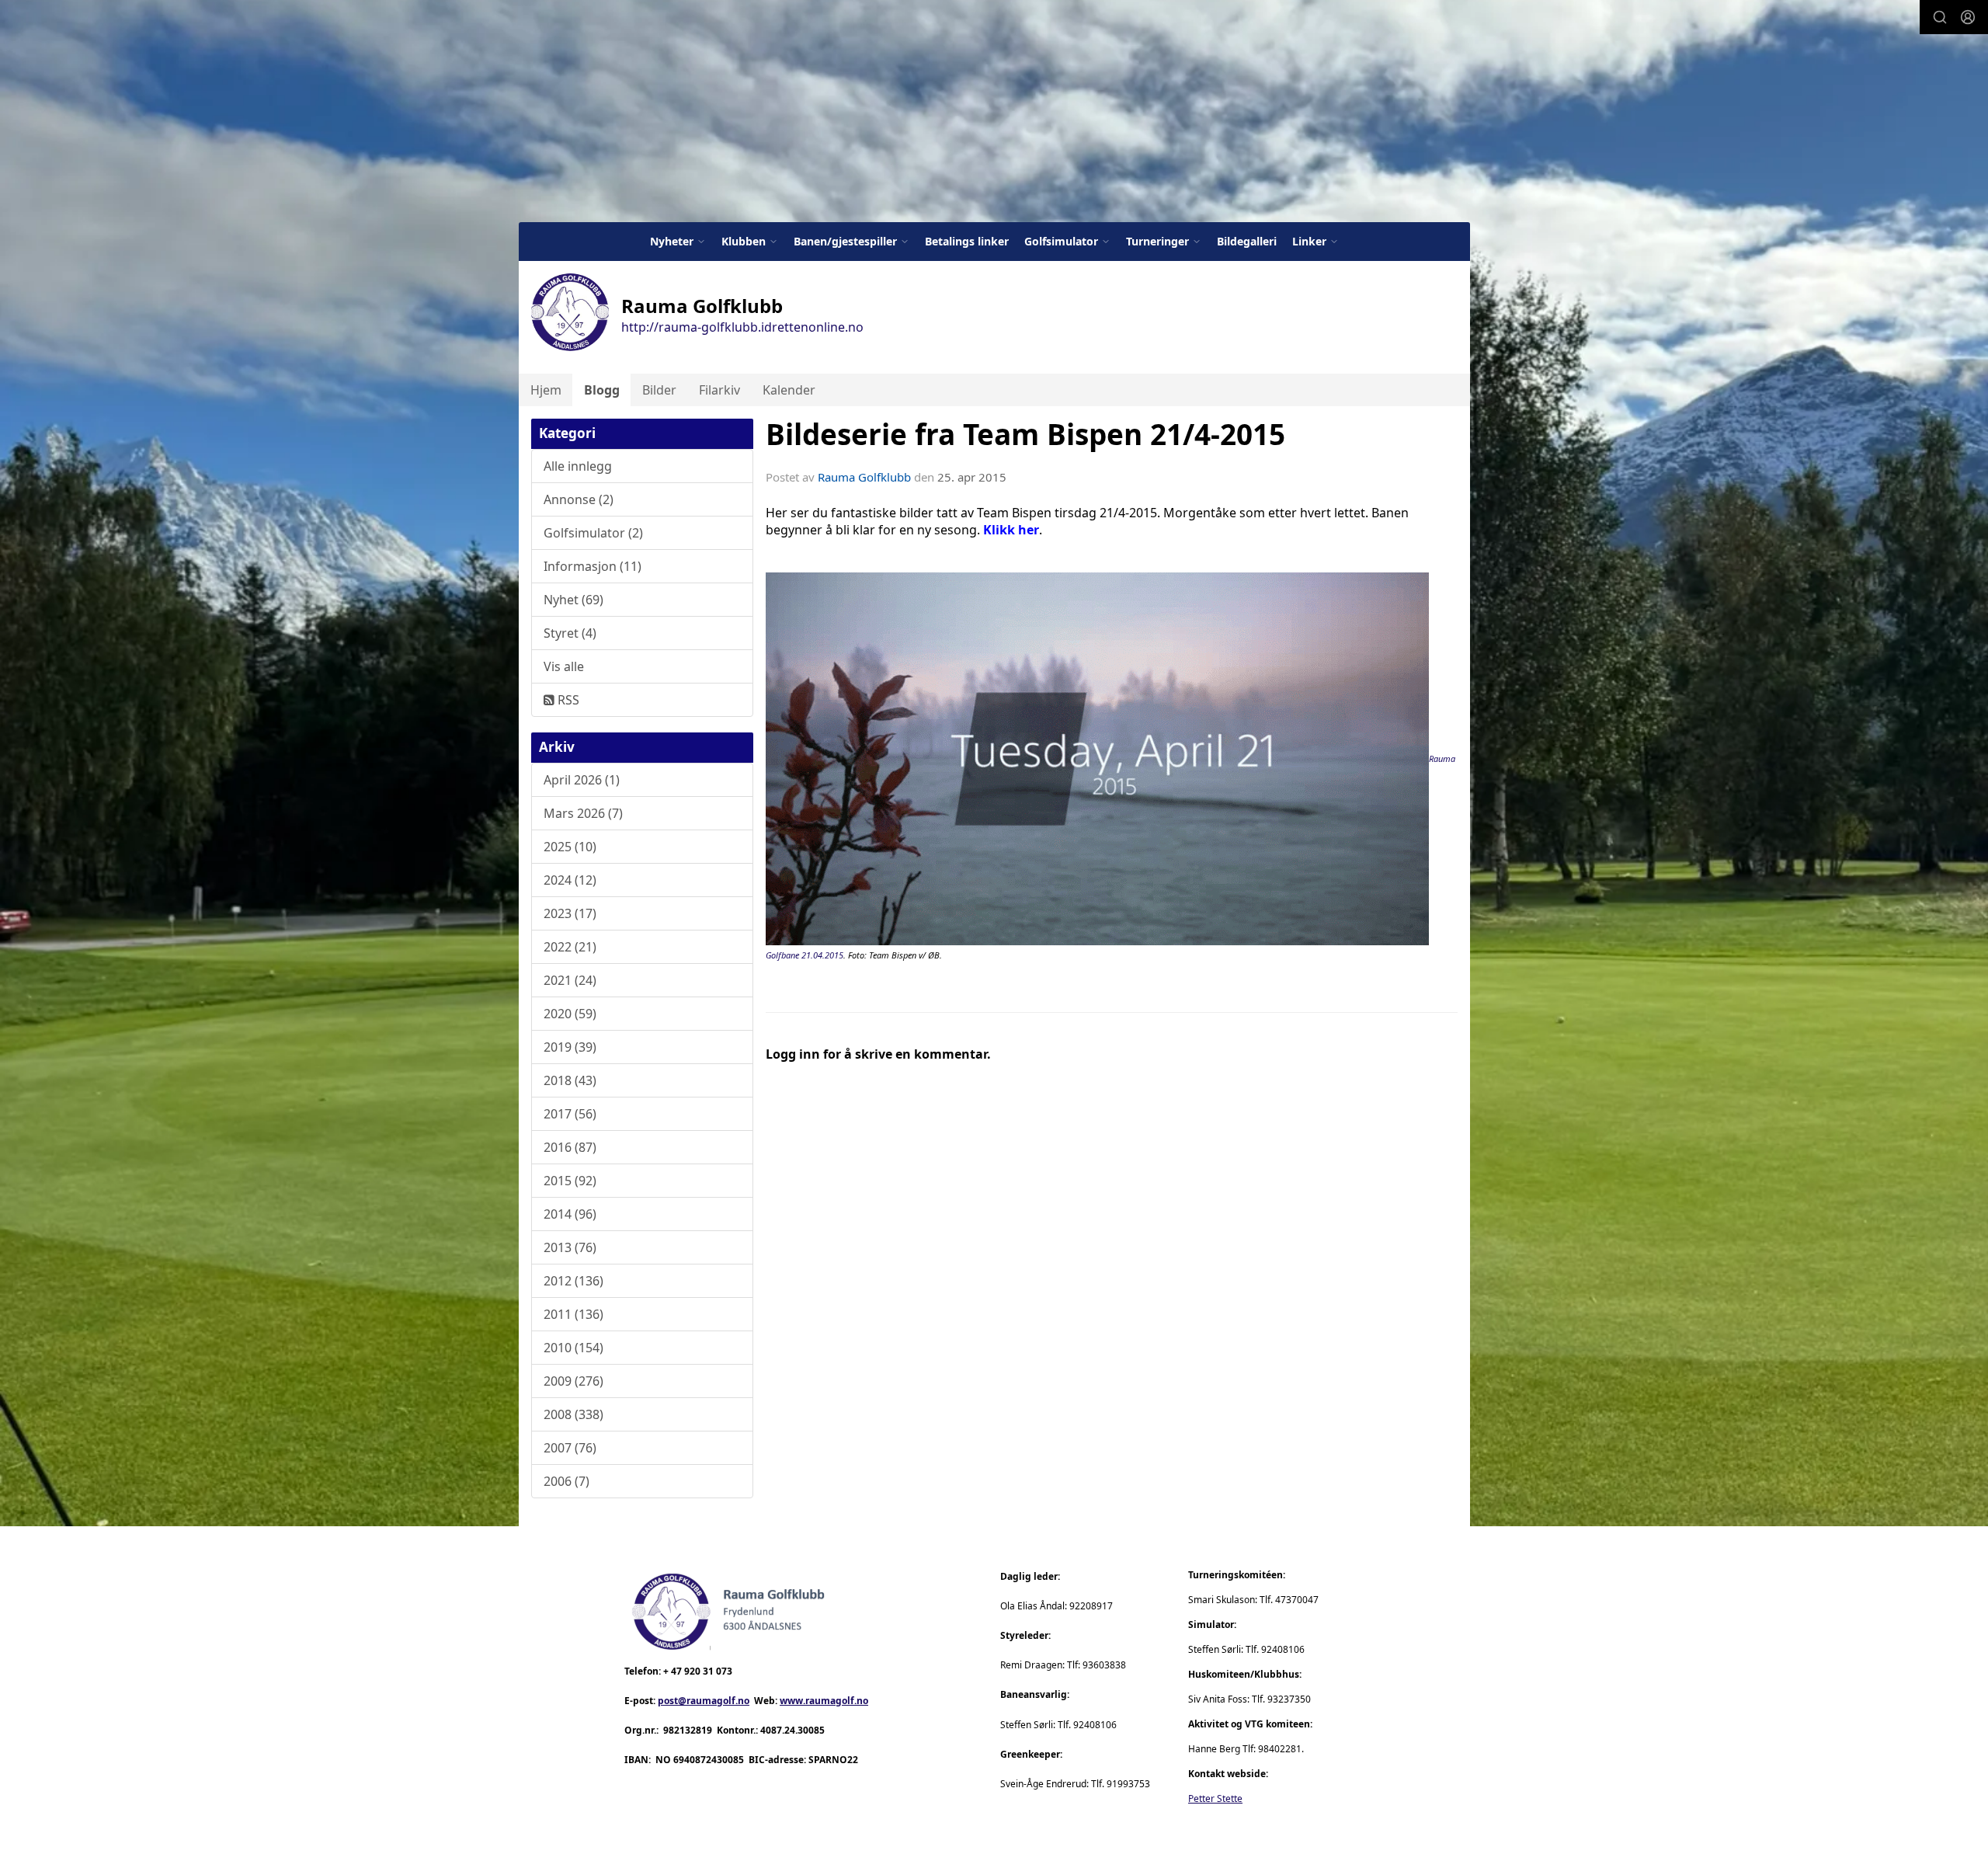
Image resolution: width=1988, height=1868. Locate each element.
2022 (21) (570, 947)
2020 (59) (570, 1014)
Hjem (546, 390)
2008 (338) (573, 1414)
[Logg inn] (1968, 17)
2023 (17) (570, 913)
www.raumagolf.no (824, 1701)
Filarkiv (719, 390)
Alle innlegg (578, 466)
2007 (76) (570, 1448)
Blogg (602, 390)
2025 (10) (570, 847)
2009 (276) (573, 1381)
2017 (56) (570, 1114)
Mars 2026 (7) (583, 813)
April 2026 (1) (582, 780)
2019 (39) (570, 1047)
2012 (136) (573, 1281)
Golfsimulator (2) (593, 533)
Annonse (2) (579, 499)
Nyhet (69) (573, 600)
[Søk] (1940, 17)
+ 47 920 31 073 (698, 1671)
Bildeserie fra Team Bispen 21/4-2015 (1025, 434)
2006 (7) (567, 1481)
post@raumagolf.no (704, 1701)
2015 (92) (570, 1181)
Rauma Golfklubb (864, 477)
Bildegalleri (1247, 241)
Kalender (789, 390)
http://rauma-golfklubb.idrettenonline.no (742, 327)
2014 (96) (570, 1214)
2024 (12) (570, 880)
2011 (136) (573, 1314)
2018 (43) (570, 1080)
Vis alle (564, 666)
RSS (567, 700)
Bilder (659, 390)
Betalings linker (967, 241)
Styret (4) (570, 633)
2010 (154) (573, 1348)
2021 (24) (570, 980)
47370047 (1297, 1600)
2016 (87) (570, 1147)
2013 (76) (570, 1247)
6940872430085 (709, 1760)
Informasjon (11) (593, 566)
